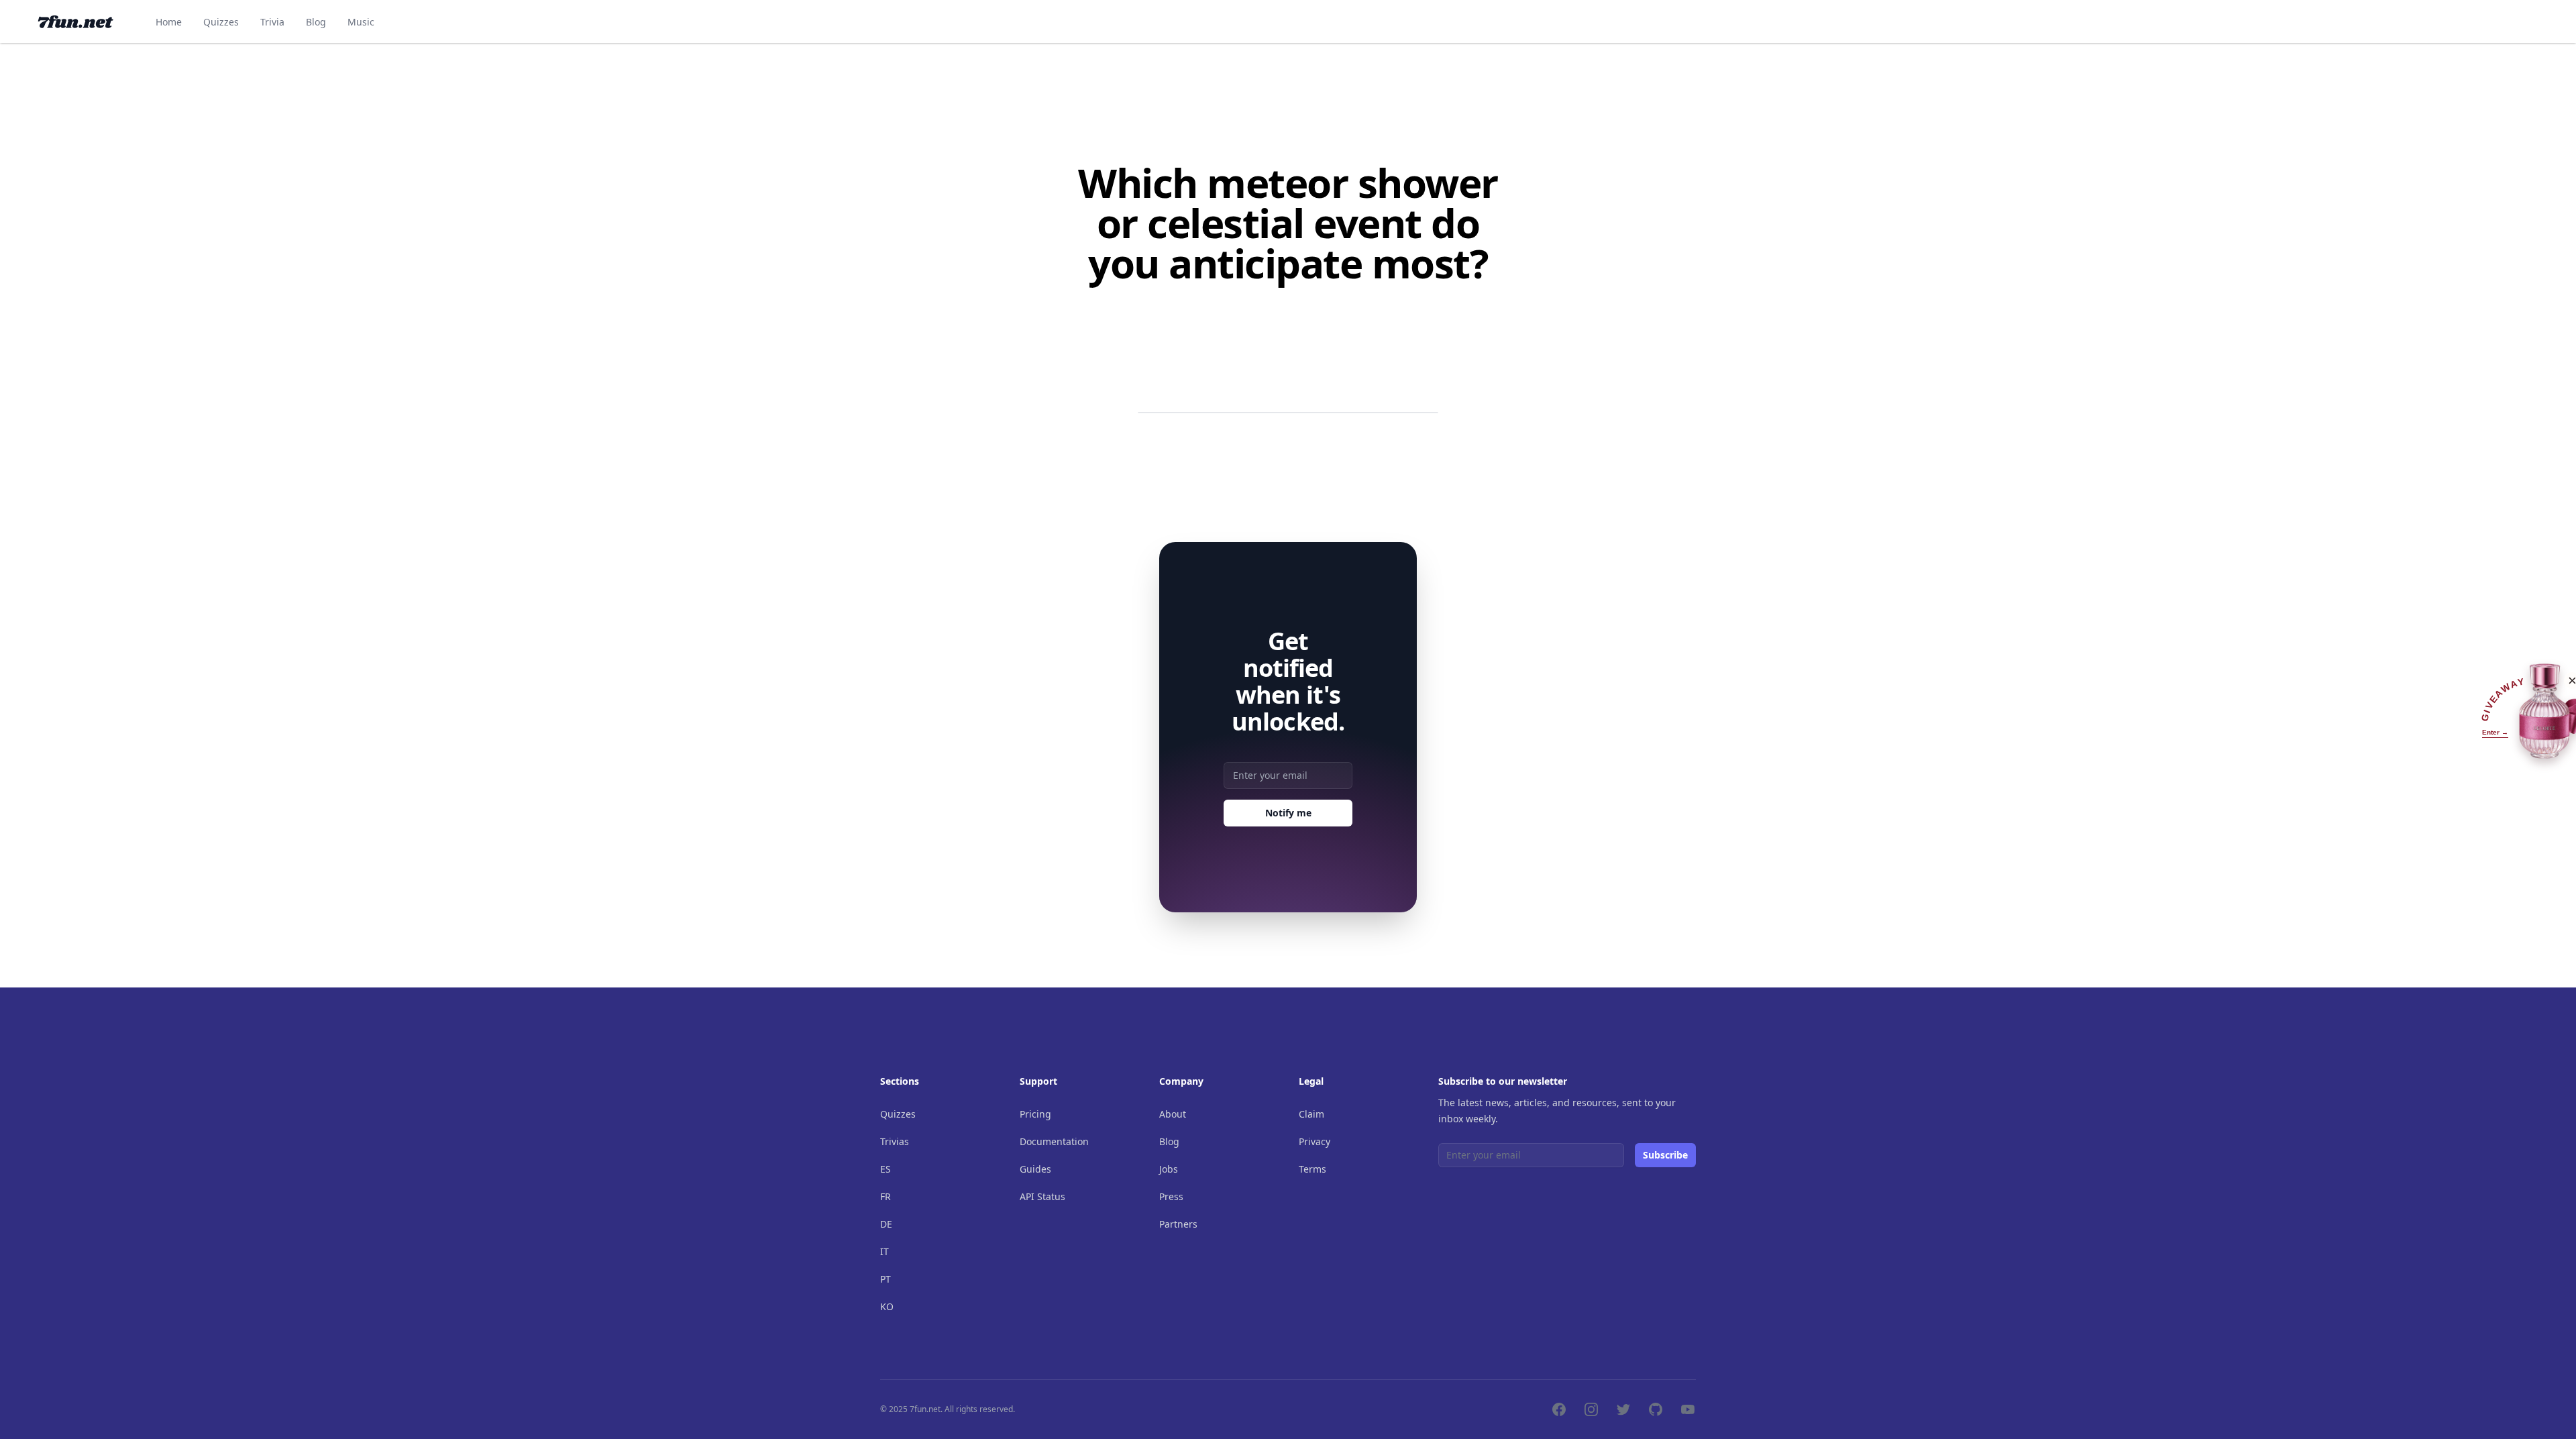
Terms (1312, 1169)
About (1173, 1114)
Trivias (895, 1141)
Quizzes (221, 22)
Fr (885, 1196)
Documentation (1054, 1141)
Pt (885, 1279)
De (886, 1224)
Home (169, 22)
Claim (1311, 1114)
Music (361, 22)
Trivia (272, 22)
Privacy (1314, 1141)
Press (1171, 1196)
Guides (1035, 1169)
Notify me (1288, 813)
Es (885, 1169)
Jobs (1169, 1169)
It (884, 1251)
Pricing (1035, 1114)
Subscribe (1665, 1155)
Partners (1178, 1224)
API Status (1042, 1196)
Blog (316, 22)
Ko (887, 1306)
